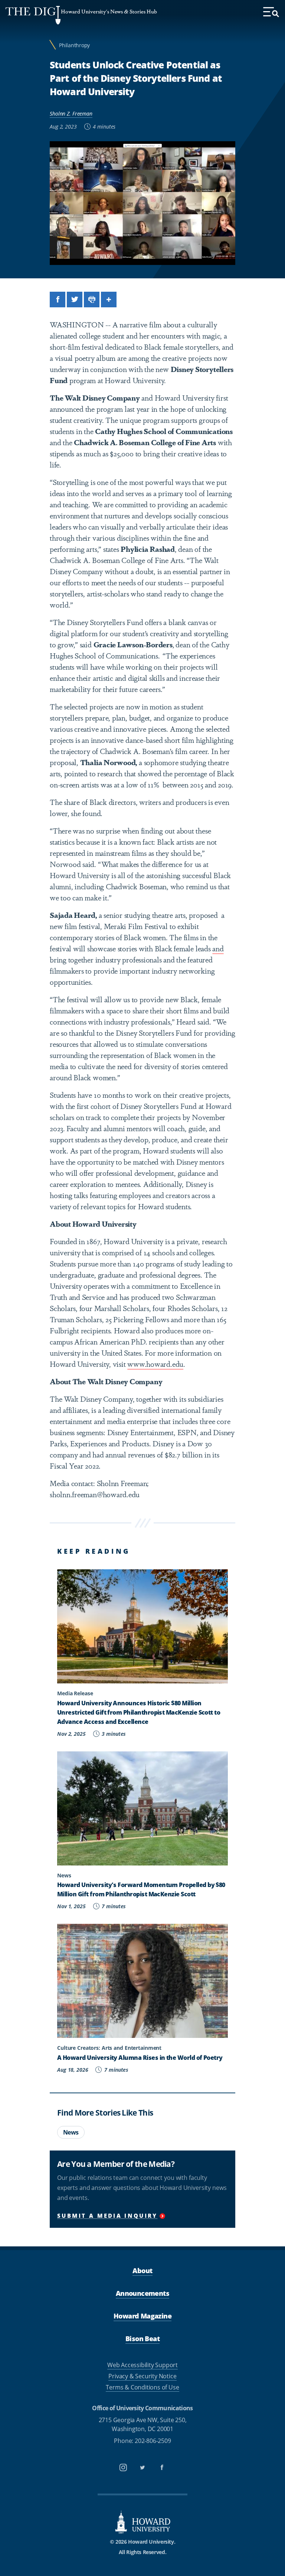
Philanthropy (74, 45)
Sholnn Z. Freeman (71, 114)
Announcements (142, 2293)
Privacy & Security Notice (142, 2376)
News (71, 2132)
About (142, 2271)
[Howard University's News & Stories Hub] (33, 15)
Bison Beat (142, 2339)
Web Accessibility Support (142, 2365)
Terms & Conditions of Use (142, 2387)
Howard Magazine (142, 2316)
